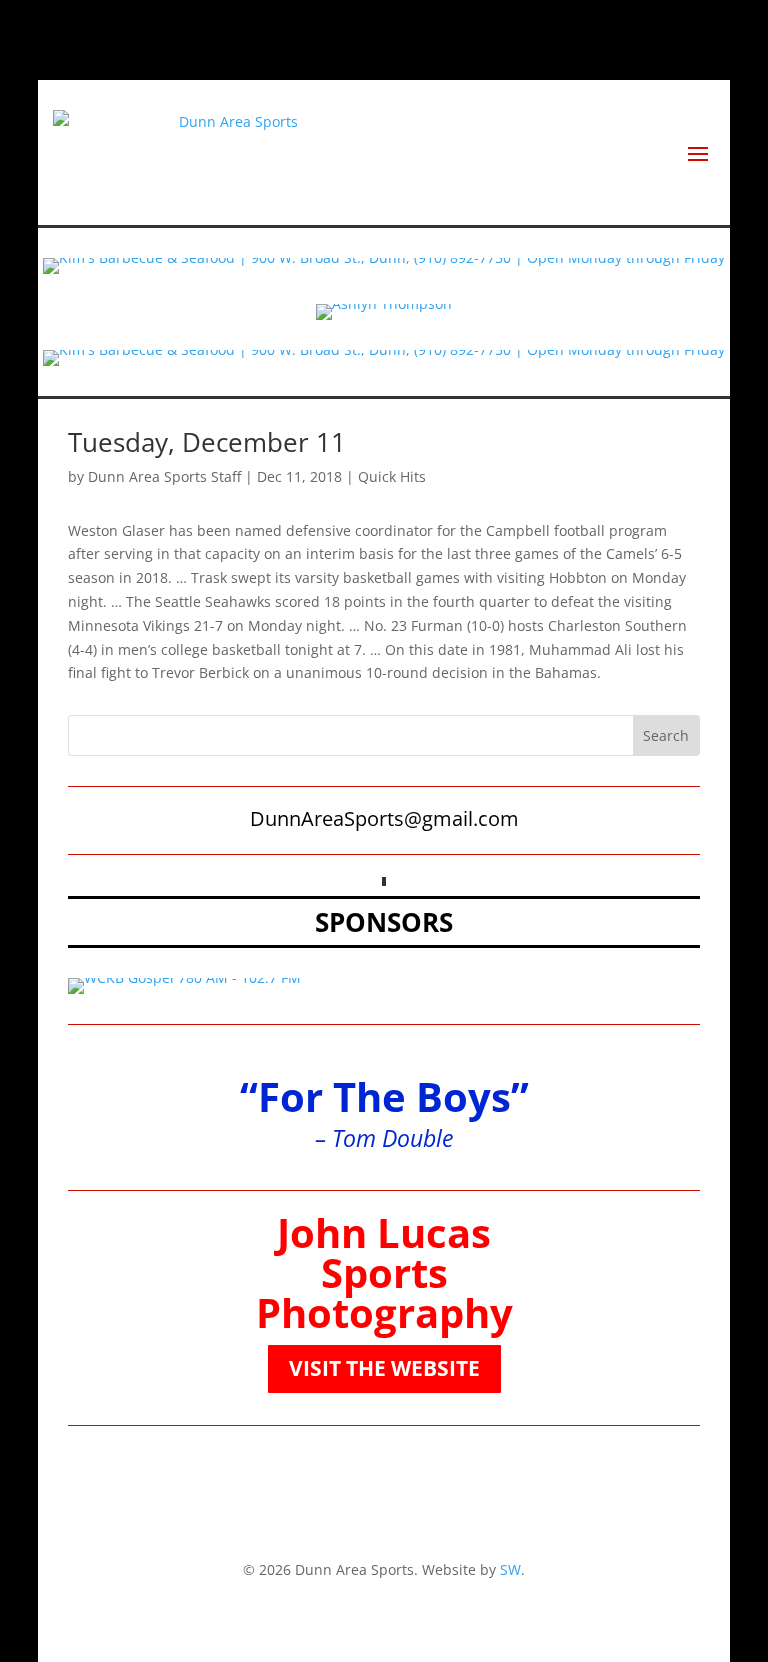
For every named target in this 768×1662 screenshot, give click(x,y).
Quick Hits (392, 476)
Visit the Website (384, 1368)
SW (510, 1569)
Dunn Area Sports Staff (164, 476)
